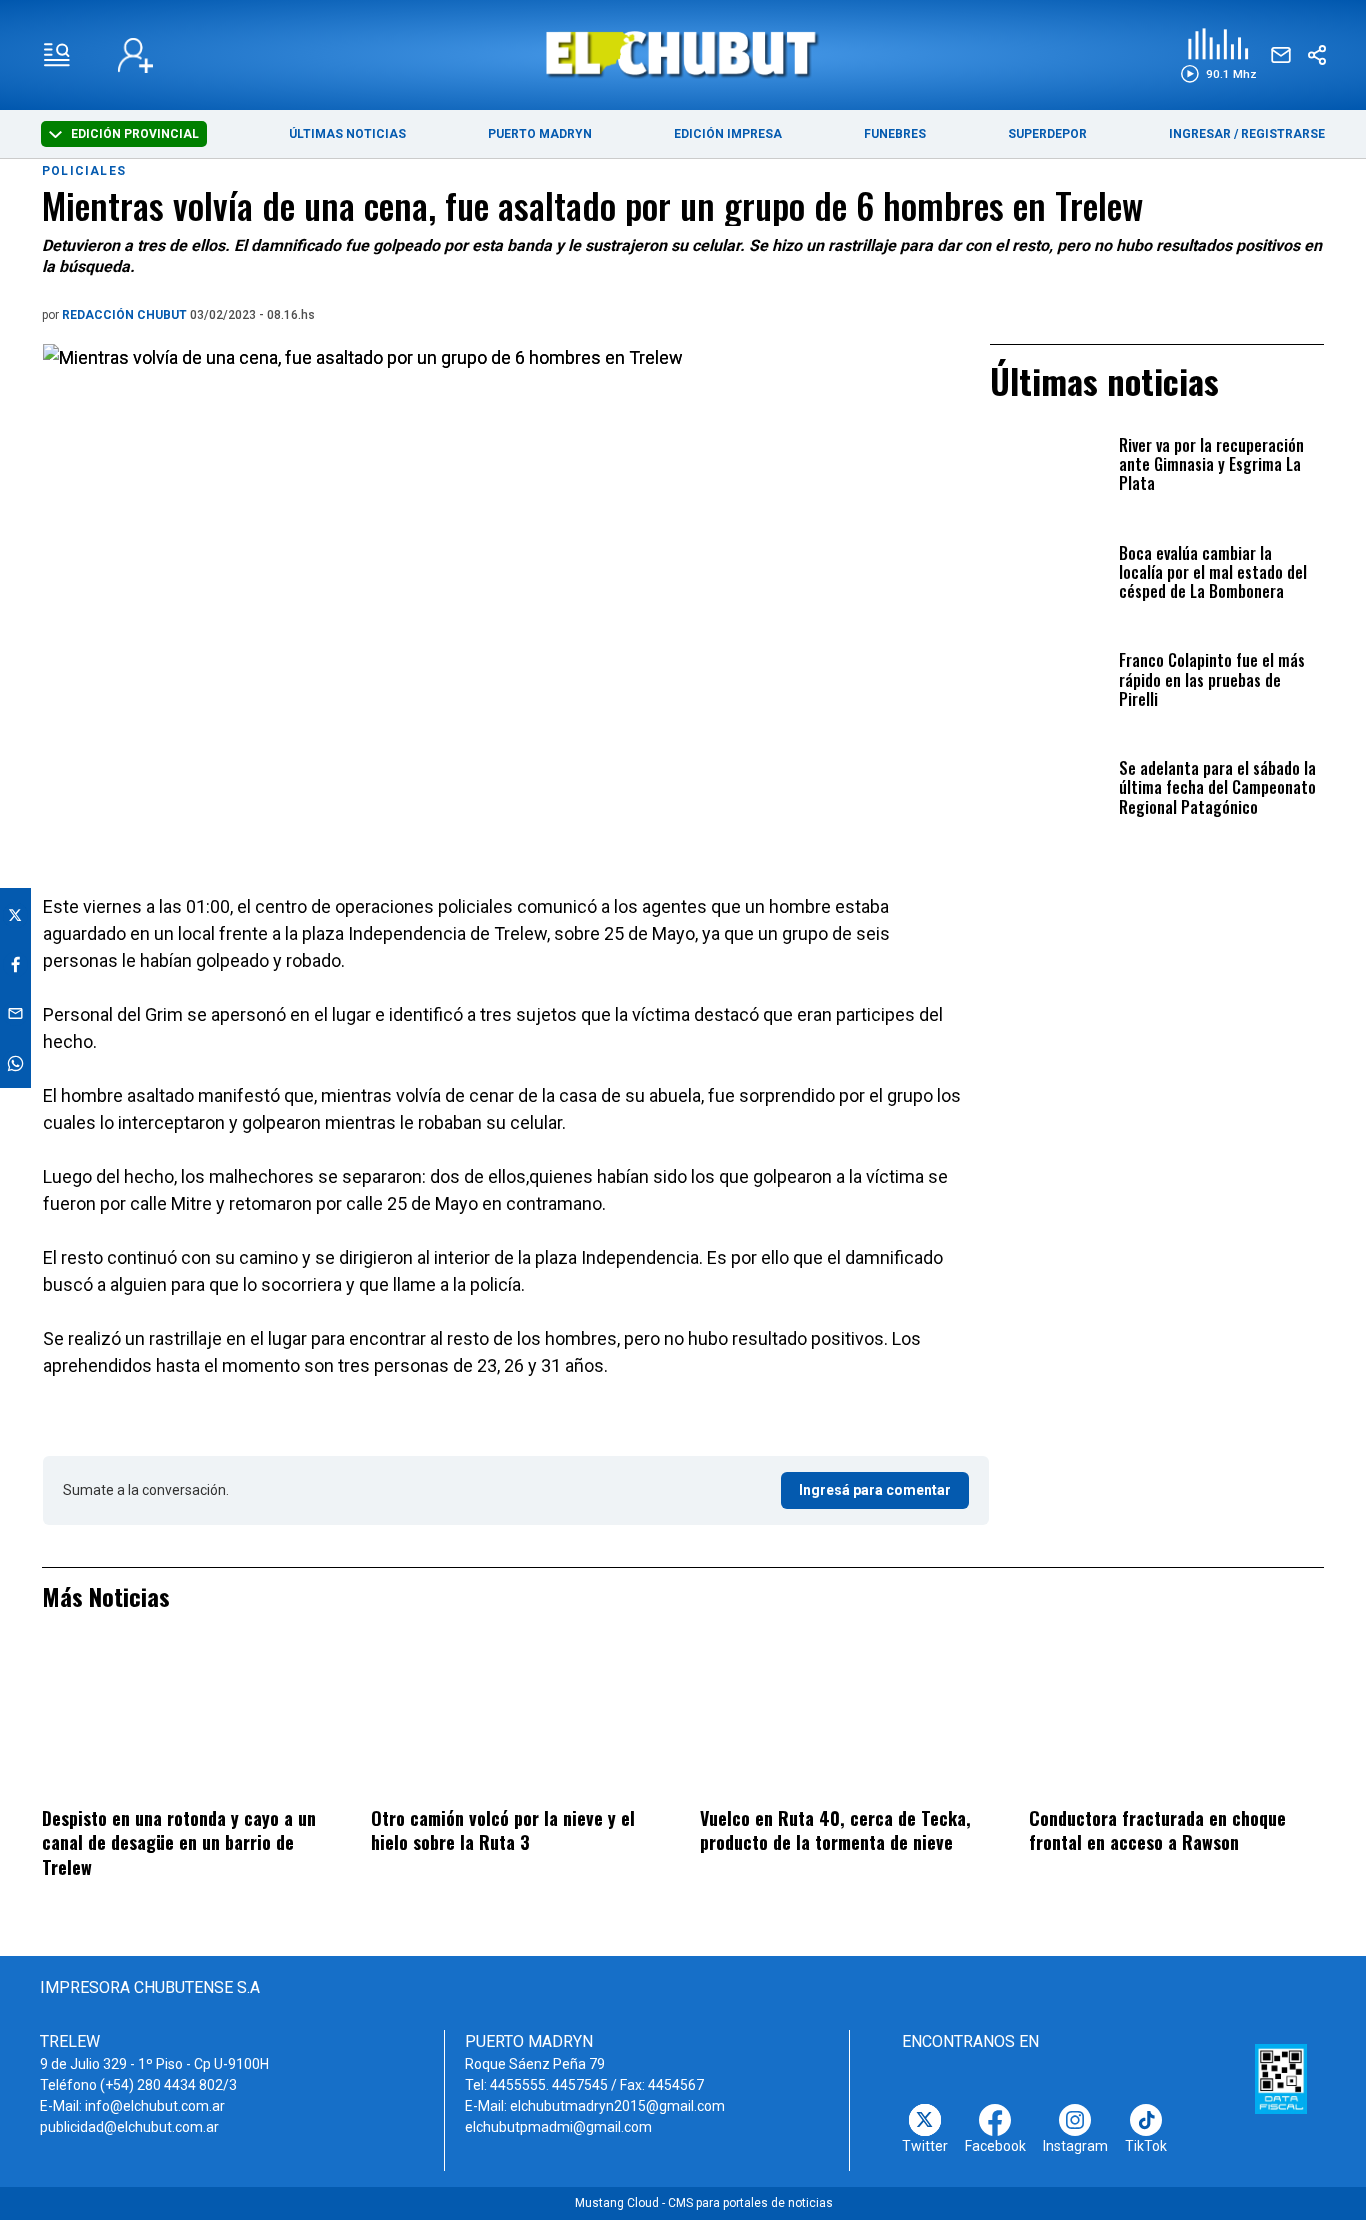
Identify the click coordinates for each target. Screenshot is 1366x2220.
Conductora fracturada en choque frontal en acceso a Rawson (1157, 1830)
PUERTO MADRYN (540, 134)
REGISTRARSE (1283, 134)
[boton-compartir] (1317, 55)
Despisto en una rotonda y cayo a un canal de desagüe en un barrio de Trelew (179, 1842)
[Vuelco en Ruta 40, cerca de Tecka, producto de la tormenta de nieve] (847, 1721)
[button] (1218, 55)
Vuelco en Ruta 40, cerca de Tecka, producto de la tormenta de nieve (835, 1830)
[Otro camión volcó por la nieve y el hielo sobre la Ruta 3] (518, 1721)
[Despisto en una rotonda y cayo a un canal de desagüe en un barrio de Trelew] (189, 1721)
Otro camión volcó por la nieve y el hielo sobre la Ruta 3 (503, 1830)
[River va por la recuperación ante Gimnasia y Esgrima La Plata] (1048, 469)
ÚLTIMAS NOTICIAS (347, 134)
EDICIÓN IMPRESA (728, 134)
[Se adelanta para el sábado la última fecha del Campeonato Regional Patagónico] (1048, 792)
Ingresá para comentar (875, 1490)
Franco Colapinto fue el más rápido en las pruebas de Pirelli (1212, 680)
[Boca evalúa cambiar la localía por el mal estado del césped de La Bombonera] (1048, 577)
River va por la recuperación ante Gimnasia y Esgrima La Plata (1211, 465)
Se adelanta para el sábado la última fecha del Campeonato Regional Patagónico (1217, 788)
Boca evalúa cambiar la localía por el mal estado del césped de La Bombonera (1213, 573)
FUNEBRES (895, 134)
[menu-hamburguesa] (57, 55)
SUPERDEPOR (1047, 134)
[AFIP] (1280, 2079)
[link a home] (683, 53)
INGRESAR (1200, 134)
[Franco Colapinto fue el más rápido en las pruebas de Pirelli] (1048, 684)
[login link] (135, 55)
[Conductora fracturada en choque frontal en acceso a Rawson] (1176, 1721)
